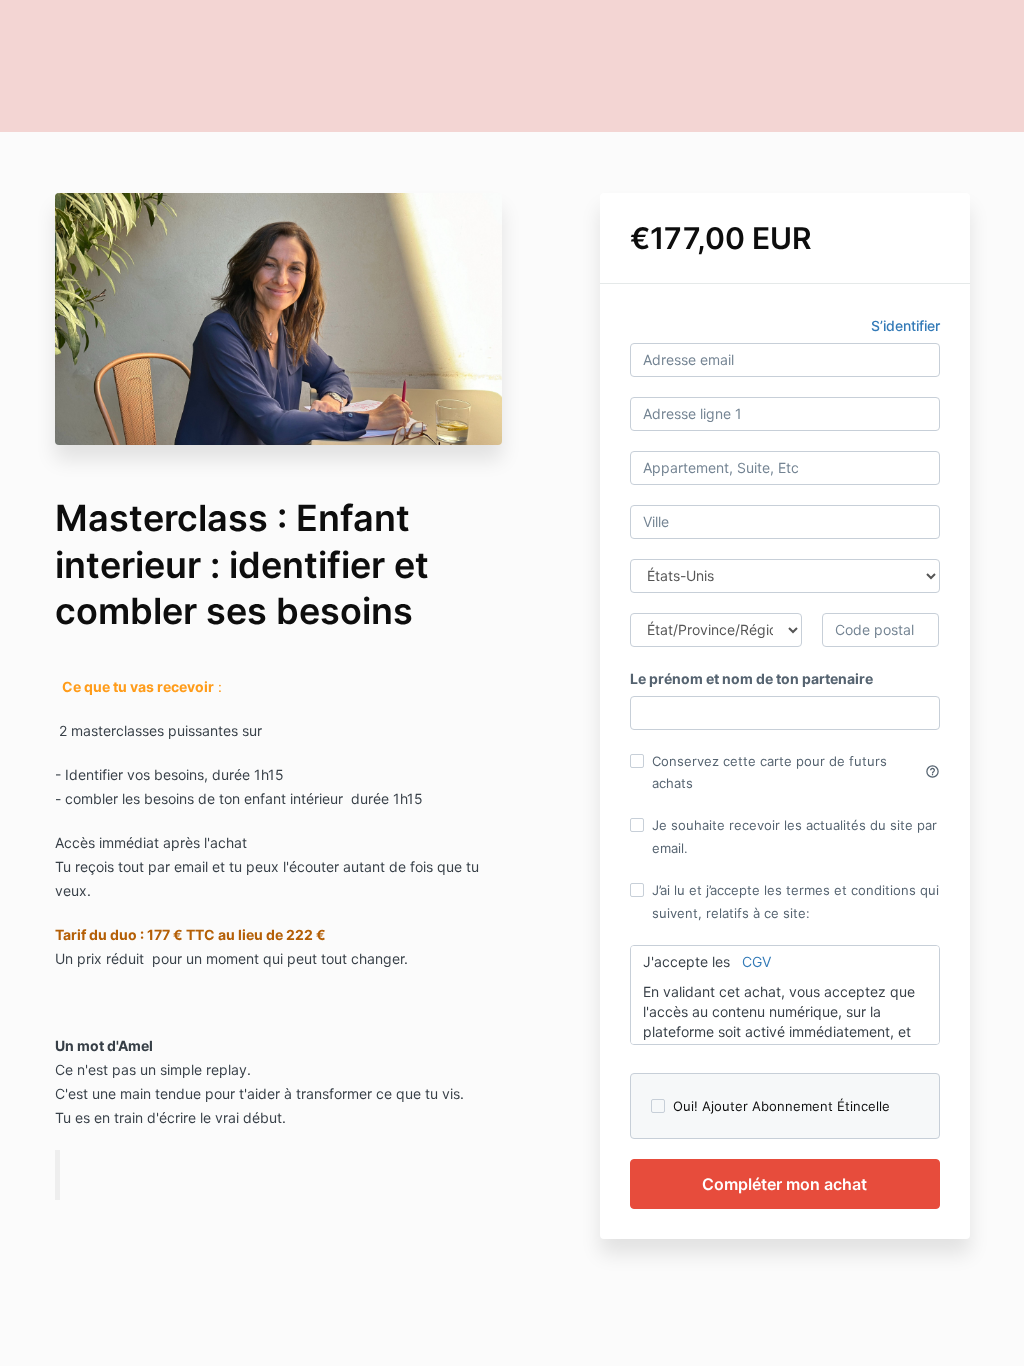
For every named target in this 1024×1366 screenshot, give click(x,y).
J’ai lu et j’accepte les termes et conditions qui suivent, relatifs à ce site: (795, 901)
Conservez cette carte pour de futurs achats (796, 772)
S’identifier (905, 325)
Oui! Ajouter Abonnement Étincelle (781, 1106)
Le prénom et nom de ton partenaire (751, 678)
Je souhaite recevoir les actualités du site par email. (794, 836)
